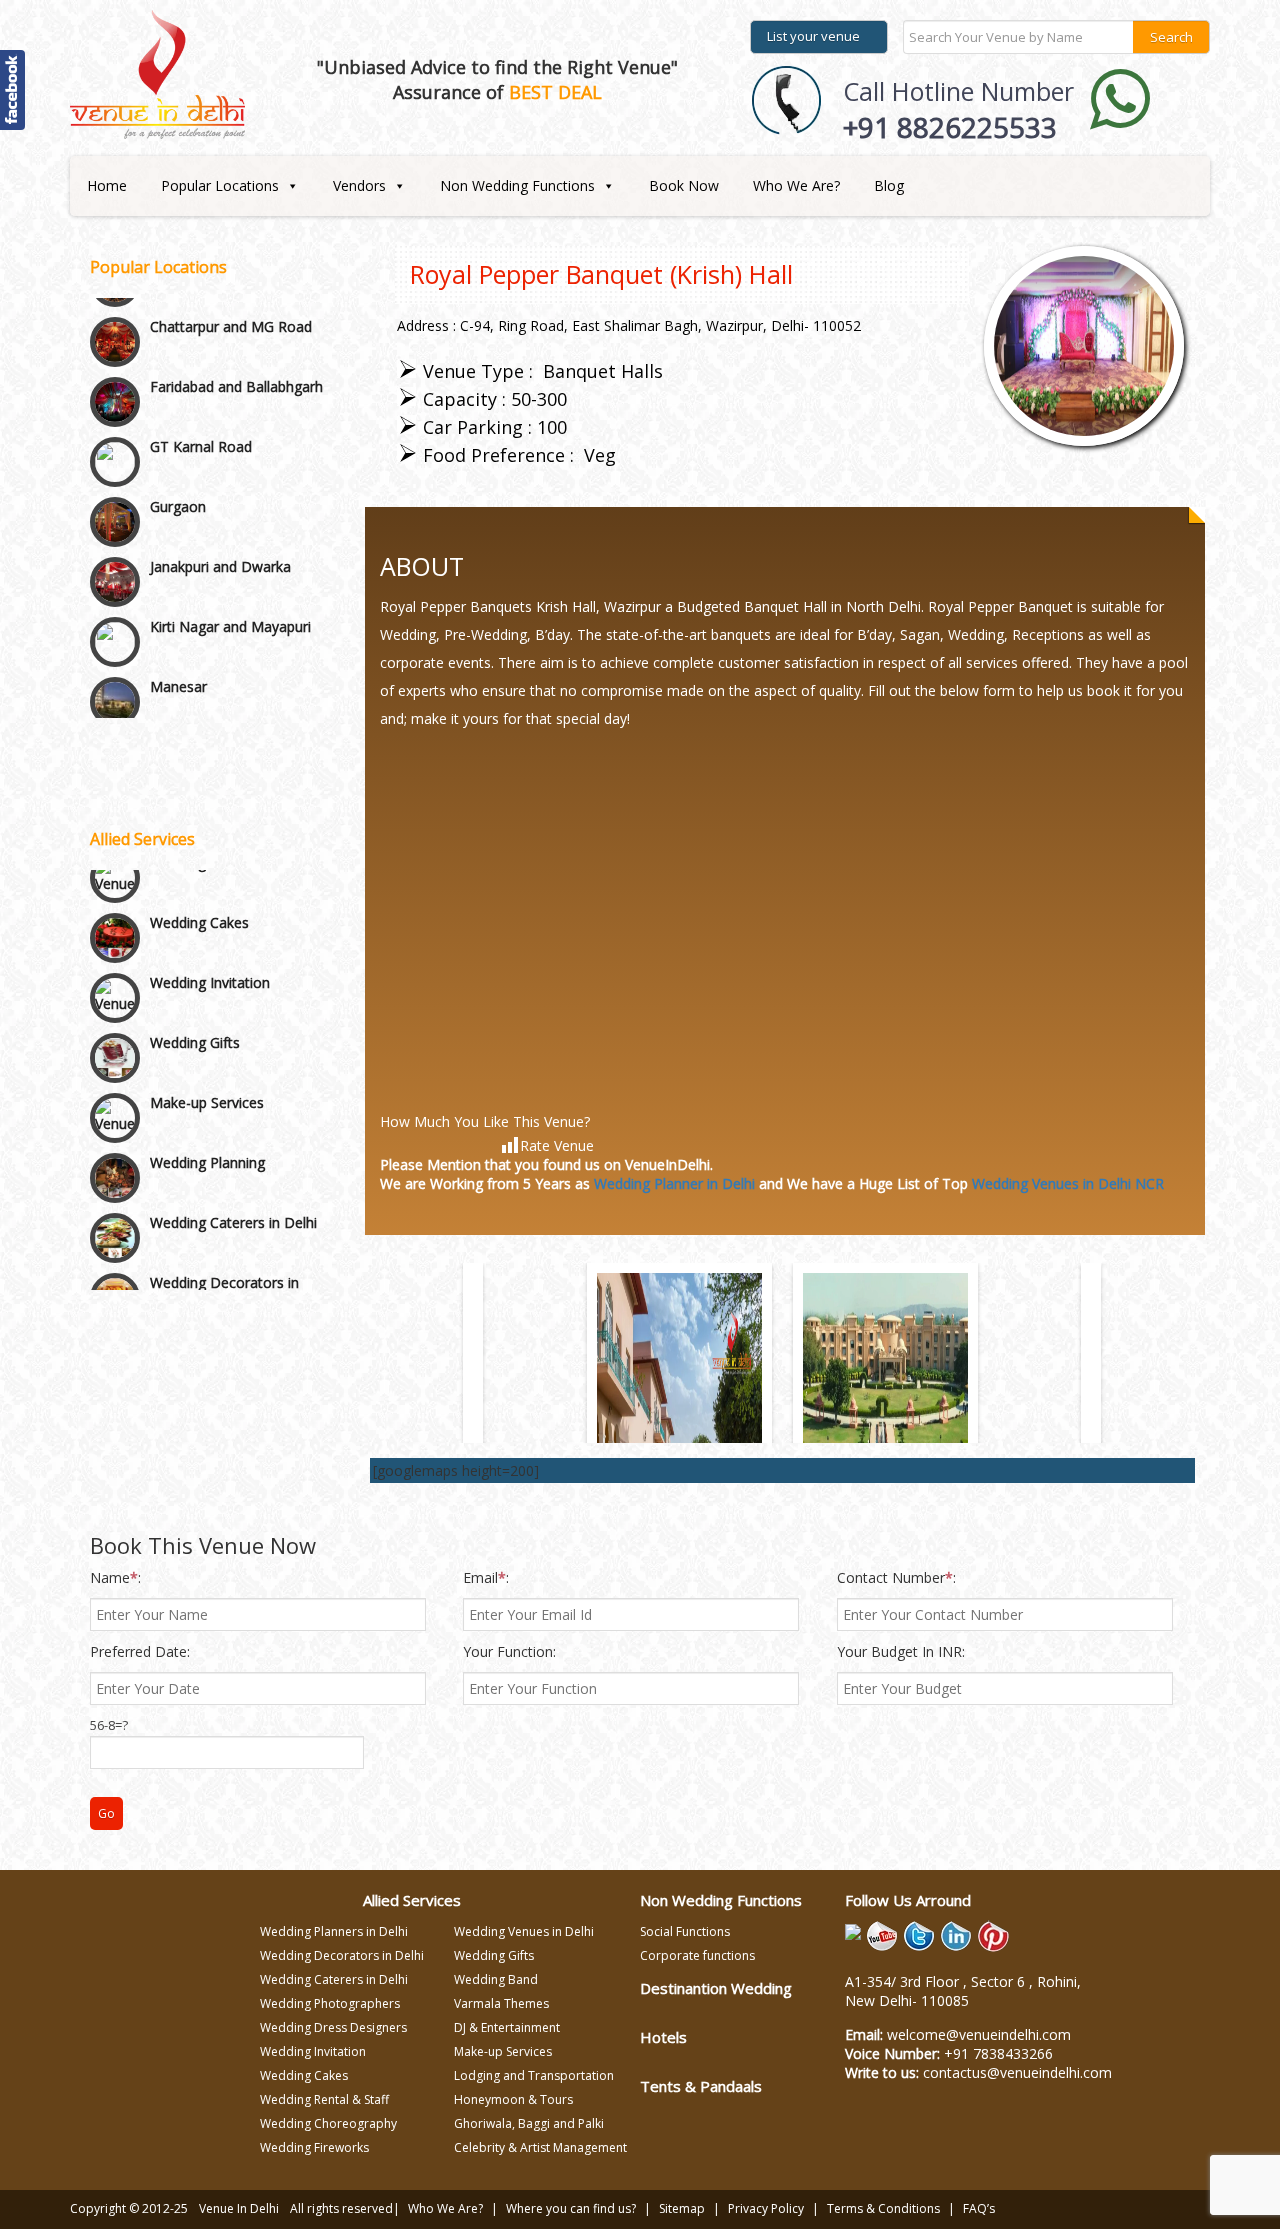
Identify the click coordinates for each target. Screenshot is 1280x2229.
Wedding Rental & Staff (324, 2099)
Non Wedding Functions (517, 185)
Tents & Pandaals (701, 2086)
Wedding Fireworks (314, 2147)
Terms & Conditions (883, 2208)
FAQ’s (979, 2208)
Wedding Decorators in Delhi (224, 1274)
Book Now (684, 185)
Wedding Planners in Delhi (334, 1931)
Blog (889, 185)
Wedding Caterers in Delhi (233, 1204)
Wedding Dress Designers (333, 2027)
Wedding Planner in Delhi (674, 1183)
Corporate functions (697, 1955)
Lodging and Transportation (534, 2075)
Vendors (359, 185)
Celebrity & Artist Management (540, 2147)
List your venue (813, 36)
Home (107, 185)
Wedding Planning (207, 1144)
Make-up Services (207, 1084)
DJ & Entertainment (507, 2027)
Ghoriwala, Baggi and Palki (529, 2123)
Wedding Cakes (199, 904)
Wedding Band (496, 1979)
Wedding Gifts (195, 1024)
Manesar (178, 639)
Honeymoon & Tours (513, 2099)
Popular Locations (220, 185)
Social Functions (685, 1931)
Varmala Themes (501, 2003)
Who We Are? (796, 185)
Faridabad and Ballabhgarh (236, 339)
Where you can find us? (571, 2208)
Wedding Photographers (330, 2003)
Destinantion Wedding (716, 1988)
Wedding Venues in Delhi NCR (1068, 1183)
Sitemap (682, 2208)
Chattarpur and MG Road (231, 279)
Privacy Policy (766, 2208)
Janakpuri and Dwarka (220, 519)
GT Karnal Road (201, 399)
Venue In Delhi (239, 2208)
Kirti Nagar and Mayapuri (230, 579)
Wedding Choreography (328, 2123)
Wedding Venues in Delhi (524, 1931)
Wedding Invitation (210, 964)
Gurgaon (178, 459)
